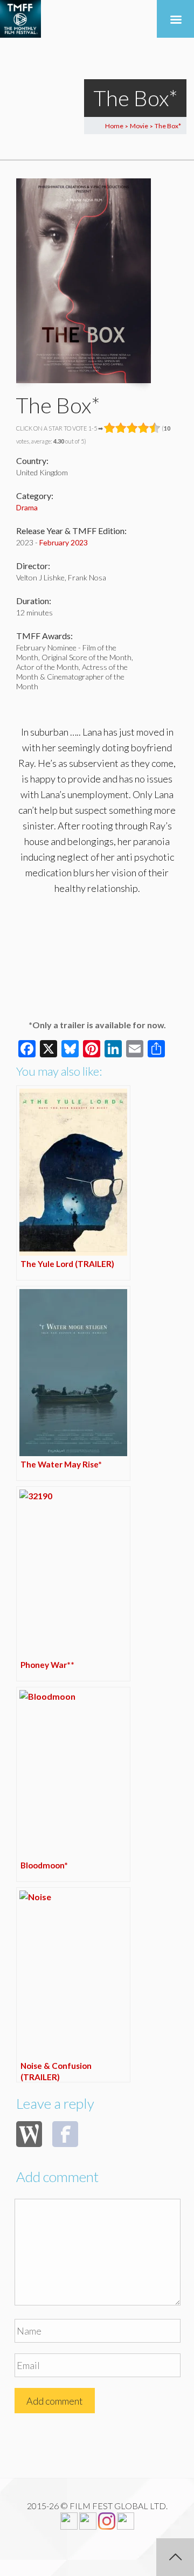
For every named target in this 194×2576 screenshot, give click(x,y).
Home (114, 126)
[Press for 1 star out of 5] (110, 428)
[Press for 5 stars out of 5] (155, 428)
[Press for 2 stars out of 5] (121, 428)
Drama (27, 507)
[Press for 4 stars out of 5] (144, 428)
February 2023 (64, 542)
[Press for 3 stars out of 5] (132, 428)
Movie (139, 126)
